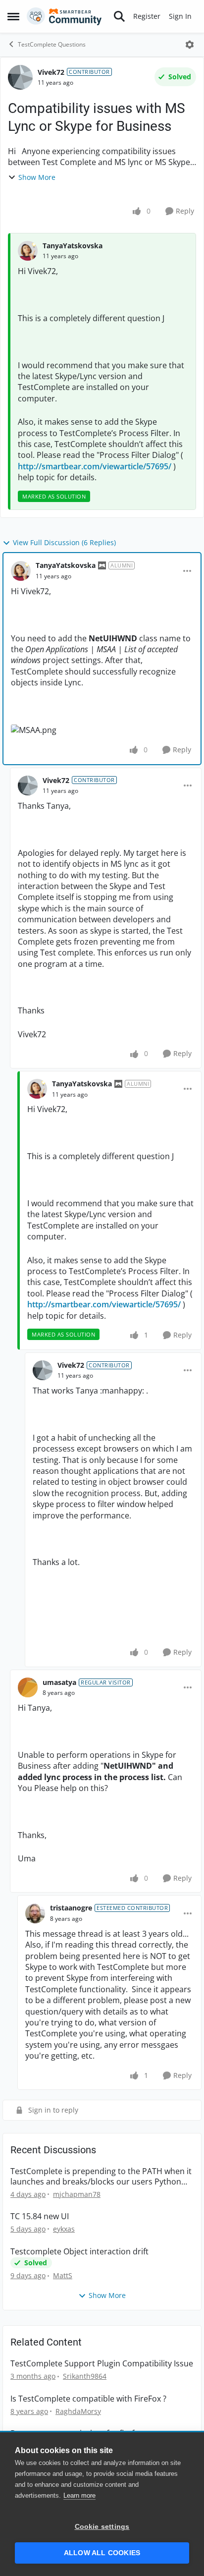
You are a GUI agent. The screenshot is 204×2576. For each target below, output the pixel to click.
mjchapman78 (77, 2194)
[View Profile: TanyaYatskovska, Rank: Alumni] (21, 571)
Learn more (79, 2495)
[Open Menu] (190, 45)
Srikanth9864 (85, 2376)
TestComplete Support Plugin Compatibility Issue (102, 2364)
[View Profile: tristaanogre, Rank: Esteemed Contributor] (35, 1913)
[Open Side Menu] (13, 16)
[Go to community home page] (64, 16)
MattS (63, 2275)
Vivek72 (51, 72)
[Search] (119, 16)
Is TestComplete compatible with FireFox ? (88, 2399)
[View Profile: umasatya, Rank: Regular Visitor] (28, 1687)
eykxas (64, 2229)
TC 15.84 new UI (40, 2216)
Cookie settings (102, 2527)
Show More (37, 177)
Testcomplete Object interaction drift (79, 2252)
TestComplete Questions (52, 44)
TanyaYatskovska (73, 246)
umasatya (59, 1682)
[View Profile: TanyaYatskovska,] (28, 251)
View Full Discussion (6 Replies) (64, 542)
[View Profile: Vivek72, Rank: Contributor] (20, 77)
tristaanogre (71, 1908)
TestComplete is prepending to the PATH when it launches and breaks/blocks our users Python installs (101, 2177)
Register (147, 16)
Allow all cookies (102, 2553)
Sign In (180, 16)
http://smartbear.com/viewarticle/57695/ (95, 466)
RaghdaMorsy (78, 2411)
